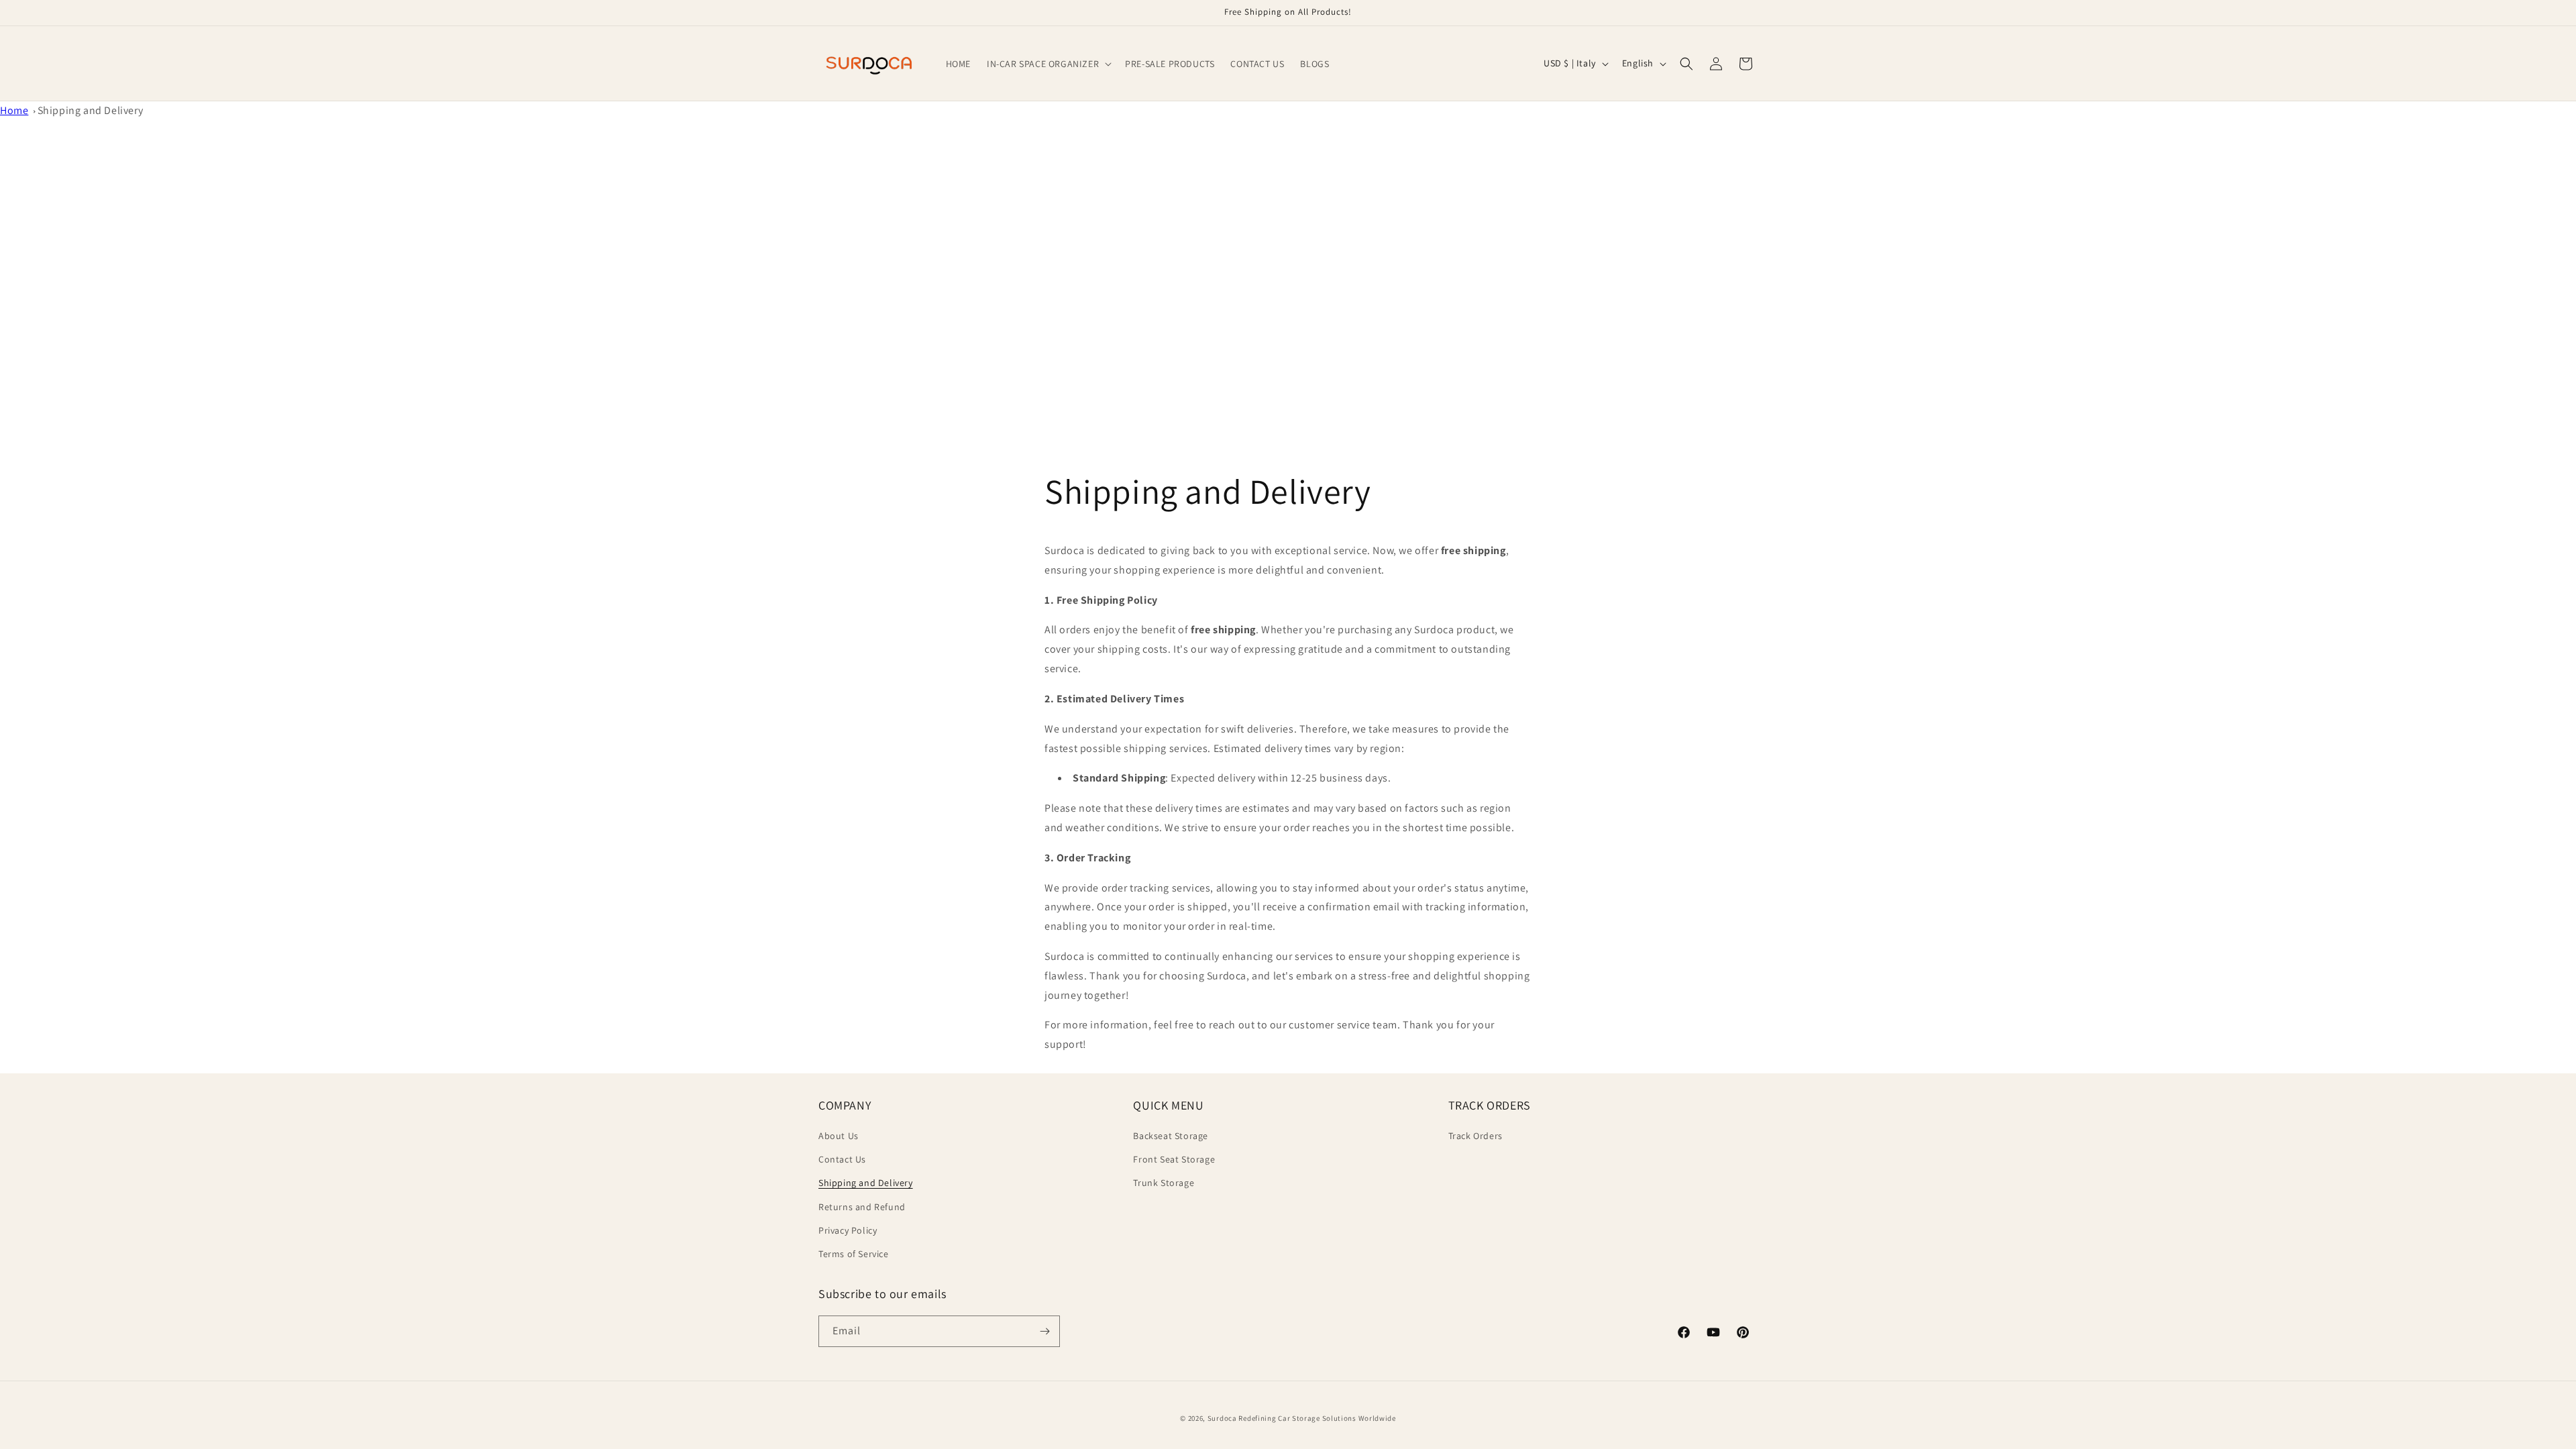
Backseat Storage (1171, 1136)
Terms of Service (854, 1254)
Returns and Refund (862, 1207)
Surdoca (1222, 1418)
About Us (839, 1136)
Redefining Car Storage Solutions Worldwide (1317, 1418)
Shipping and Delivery (91, 110)
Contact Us (842, 1159)
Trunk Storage (1164, 1183)
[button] (1048, 64)
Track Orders (1475, 1136)
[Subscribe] (1044, 1331)
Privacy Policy (848, 1230)
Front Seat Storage (1174, 1159)
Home (14, 110)
